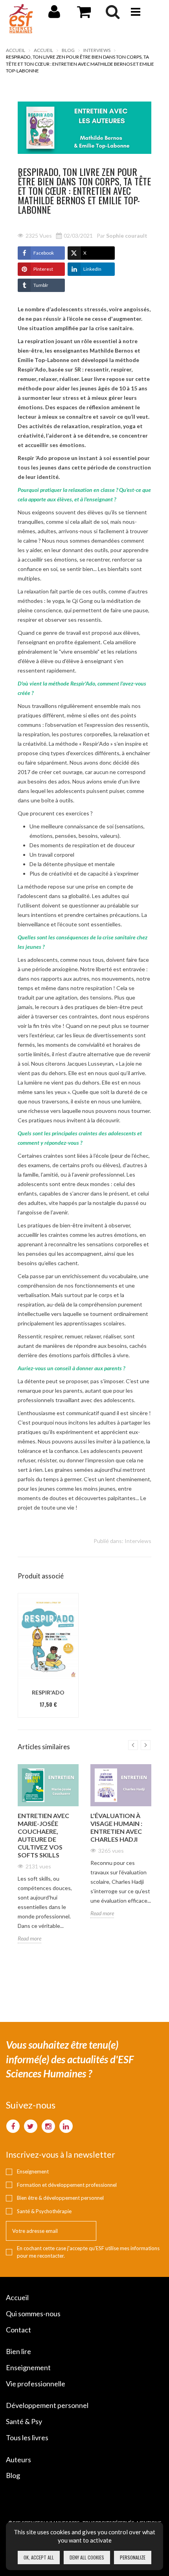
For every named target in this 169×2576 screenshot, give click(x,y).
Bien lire (18, 2351)
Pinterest (43, 269)
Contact (18, 2330)
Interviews (97, 50)
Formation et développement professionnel (67, 2185)
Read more (29, 1938)
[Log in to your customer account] (54, 15)
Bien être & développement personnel (60, 2198)
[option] (48, 1655)
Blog (68, 50)
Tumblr (41, 285)
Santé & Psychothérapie (44, 2211)
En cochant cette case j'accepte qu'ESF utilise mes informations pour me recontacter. (88, 2252)
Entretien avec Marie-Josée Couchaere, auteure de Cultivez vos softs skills (43, 1835)
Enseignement (33, 2171)
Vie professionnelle (36, 2384)
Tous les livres (27, 2437)
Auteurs (18, 2460)
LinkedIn (92, 269)
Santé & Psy (24, 2421)
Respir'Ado (48, 1692)
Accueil (16, 50)
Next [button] (146, 1745)
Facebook (44, 253)
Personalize (133, 2557)
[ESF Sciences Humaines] (21, 19)
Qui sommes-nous (33, 2314)
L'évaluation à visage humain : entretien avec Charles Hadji (116, 1827)
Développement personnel (47, 2405)
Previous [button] (133, 1745)
